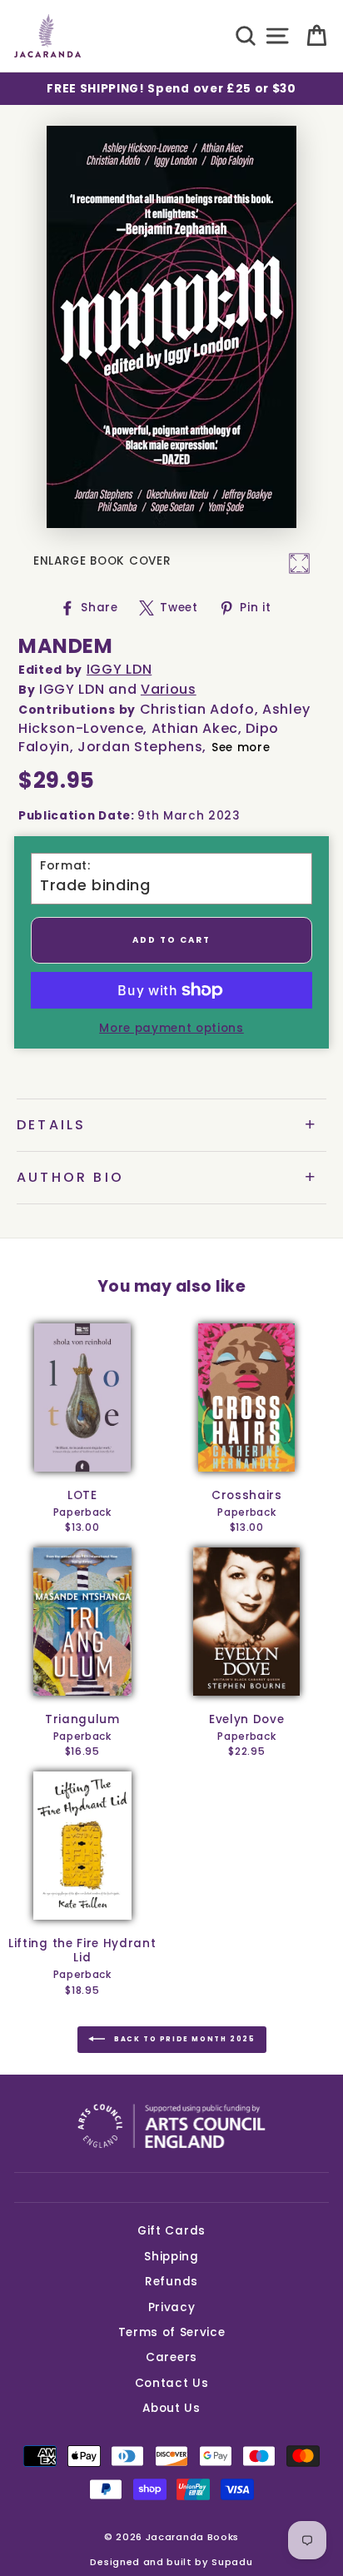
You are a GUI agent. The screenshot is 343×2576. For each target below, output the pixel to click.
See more (241, 747)
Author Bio (70, 1177)
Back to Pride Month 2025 (184, 2040)
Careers (171, 2357)
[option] (171, 89)
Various (169, 689)
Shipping (171, 2257)
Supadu (232, 2562)
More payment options (171, 1028)
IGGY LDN (119, 669)
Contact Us (172, 2383)
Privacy (172, 2307)
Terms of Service (172, 2332)
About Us (171, 2408)
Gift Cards (171, 2231)
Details (51, 1125)
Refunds (171, 2282)
